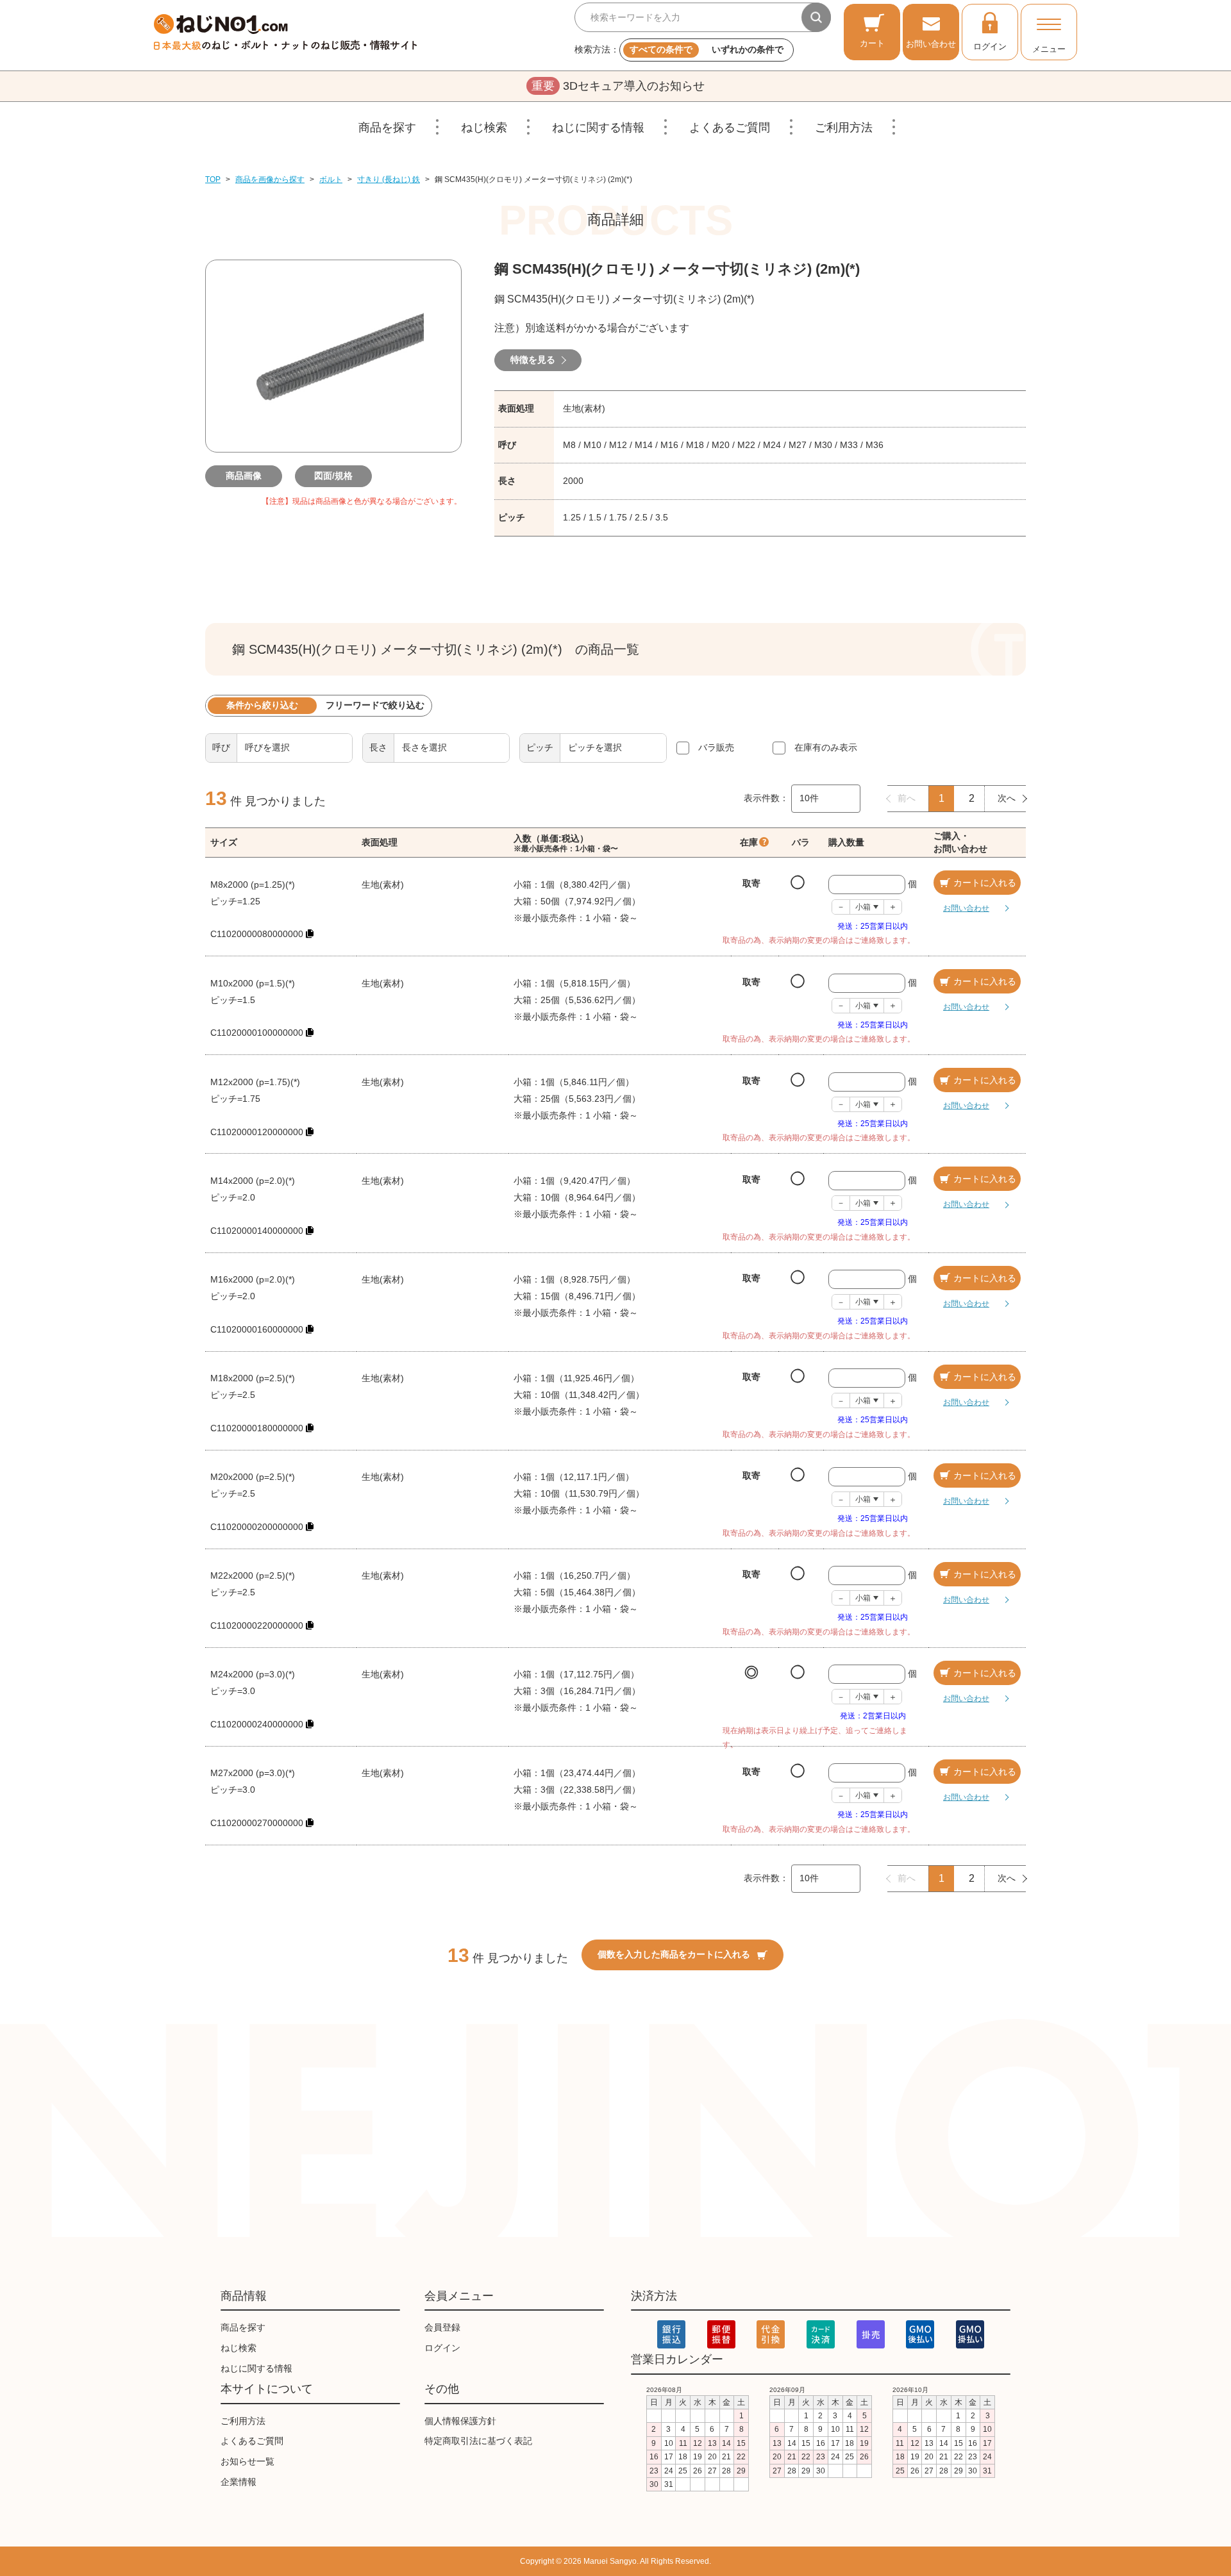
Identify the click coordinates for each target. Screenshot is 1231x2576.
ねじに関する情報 (598, 128)
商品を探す (387, 128)
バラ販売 (716, 747)
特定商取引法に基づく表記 (478, 2441)
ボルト (331, 179)
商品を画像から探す (270, 179)
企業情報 (239, 2482)
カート (872, 43)
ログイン (990, 46)
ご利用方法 (844, 128)
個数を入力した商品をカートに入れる (674, 1954)
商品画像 (244, 476)
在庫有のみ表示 (826, 747)
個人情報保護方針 (460, 2421)
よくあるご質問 (730, 128)
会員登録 (442, 2327)
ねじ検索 (484, 128)
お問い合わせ (931, 44)
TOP (213, 179)
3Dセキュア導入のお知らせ (618, 86)
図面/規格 (333, 476)
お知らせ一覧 (247, 2461)
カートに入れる (985, 883)
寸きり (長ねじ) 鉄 (389, 179)
